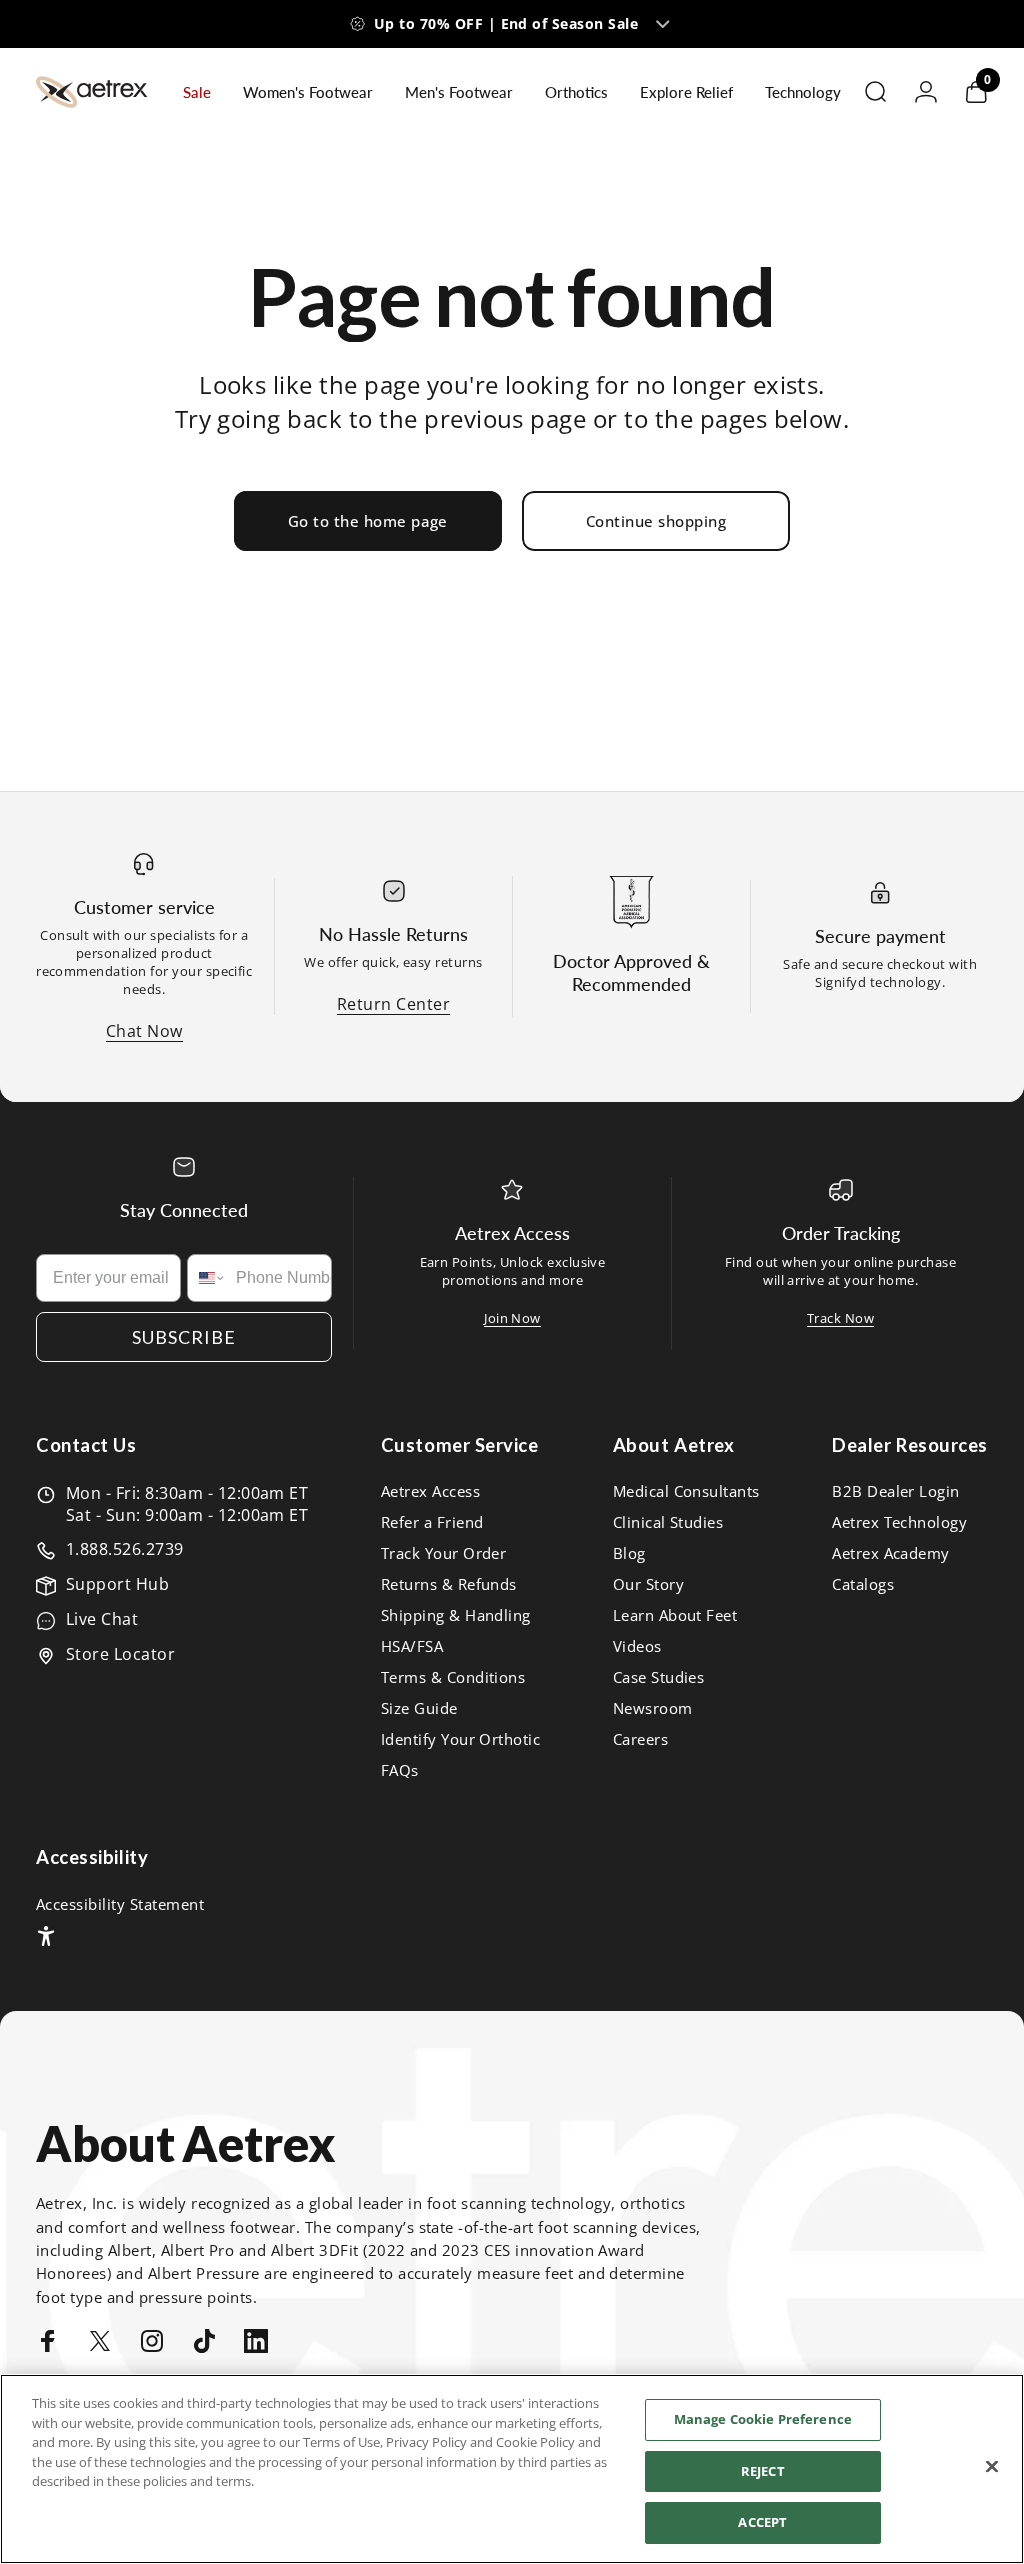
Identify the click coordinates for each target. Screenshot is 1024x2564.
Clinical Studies (668, 1522)
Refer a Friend (432, 1522)
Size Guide (419, 1708)
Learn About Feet (675, 1615)
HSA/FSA (412, 1646)
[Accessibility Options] (46, 1936)
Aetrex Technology (899, 1522)
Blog (629, 1553)
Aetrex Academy (891, 1553)
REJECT (763, 2471)
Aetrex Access (430, 1491)
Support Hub (117, 1584)
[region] (512, 2469)
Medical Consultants (686, 1491)
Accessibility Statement (120, 1904)
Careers (640, 1739)
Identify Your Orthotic (461, 1739)
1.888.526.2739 (125, 1549)
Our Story (648, 1584)
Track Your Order (444, 1553)
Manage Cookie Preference (763, 2419)
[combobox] (207, 1278)
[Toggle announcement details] (663, 24)
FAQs (400, 1770)
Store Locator (120, 1654)
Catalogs (863, 1584)
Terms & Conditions (453, 1677)
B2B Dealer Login (896, 1491)
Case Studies (659, 1677)
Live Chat (102, 1619)
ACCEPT (762, 2522)
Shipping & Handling (456, 1615)
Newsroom (653, 1708)
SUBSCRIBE (184, 1337)
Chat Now (144, 1031)
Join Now (512, 1318)
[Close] (992, 2467)
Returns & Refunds (449, 1584)
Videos (637, 1646)
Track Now (840, 1318)
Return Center (393, 1004)
